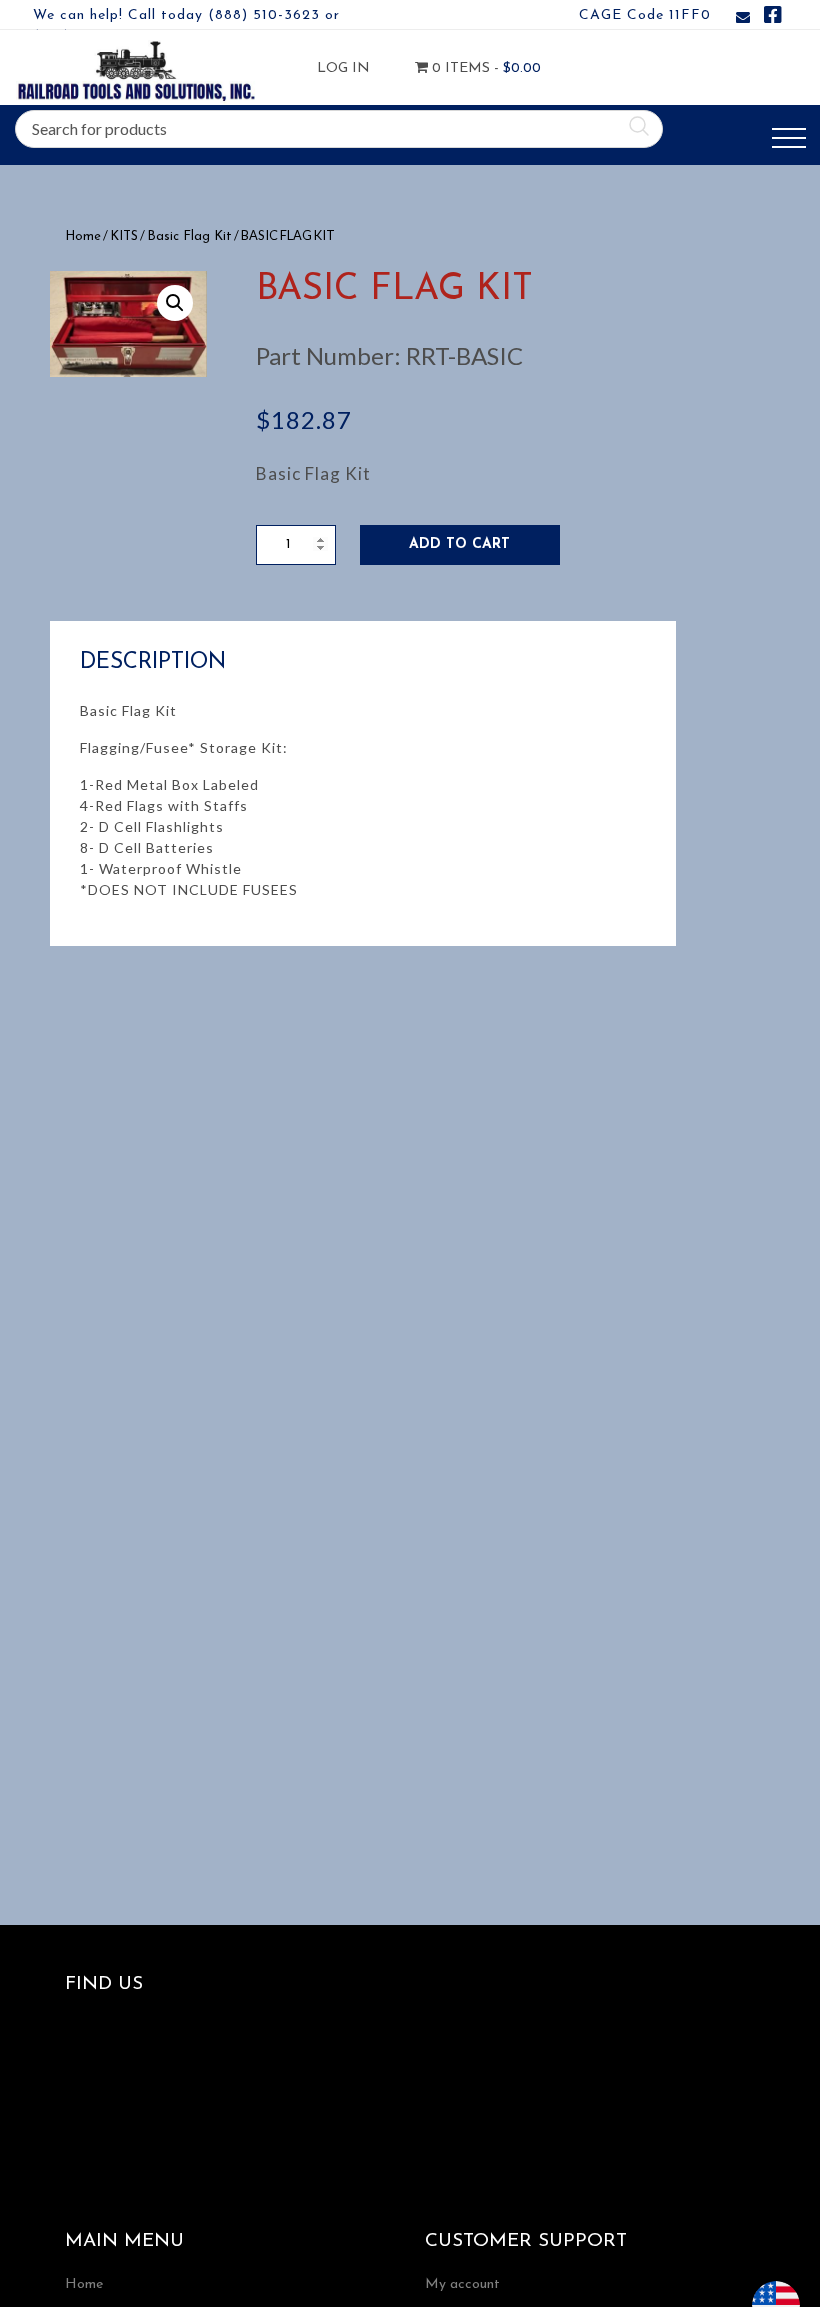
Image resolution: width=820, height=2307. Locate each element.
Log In (343, 68)
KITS (124, 236)
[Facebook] (773, 18)
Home (83, 236)
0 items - (465, 68)
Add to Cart (459, 544)
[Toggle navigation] (789, 138)
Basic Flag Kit (189, 236)
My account (462, 2284)
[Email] (743, 18)
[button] (175, 303)
